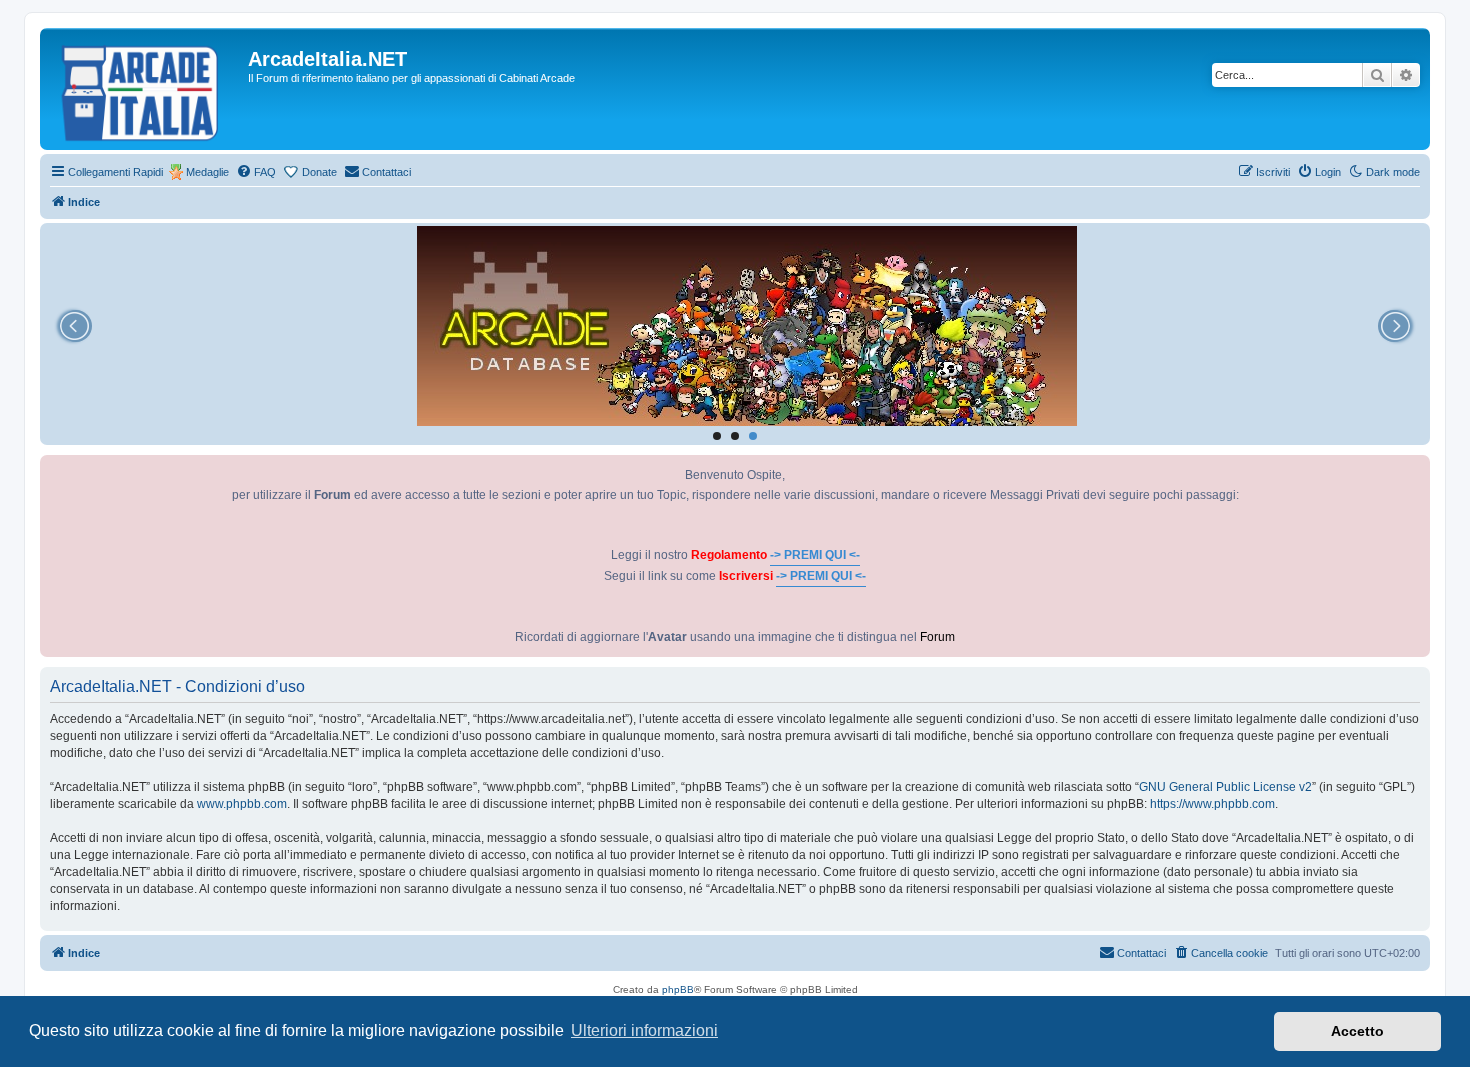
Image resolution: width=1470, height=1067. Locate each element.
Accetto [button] (1357, 1031)
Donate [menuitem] (319, 172)
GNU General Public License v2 (1225, 787)
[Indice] (146, 89)
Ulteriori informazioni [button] (644, 1030)
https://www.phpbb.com (1212, 804)
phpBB (678, 989)
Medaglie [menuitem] (207, 172)
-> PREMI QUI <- (815, 555)
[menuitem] (256, 172)
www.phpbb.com (242, 804)
